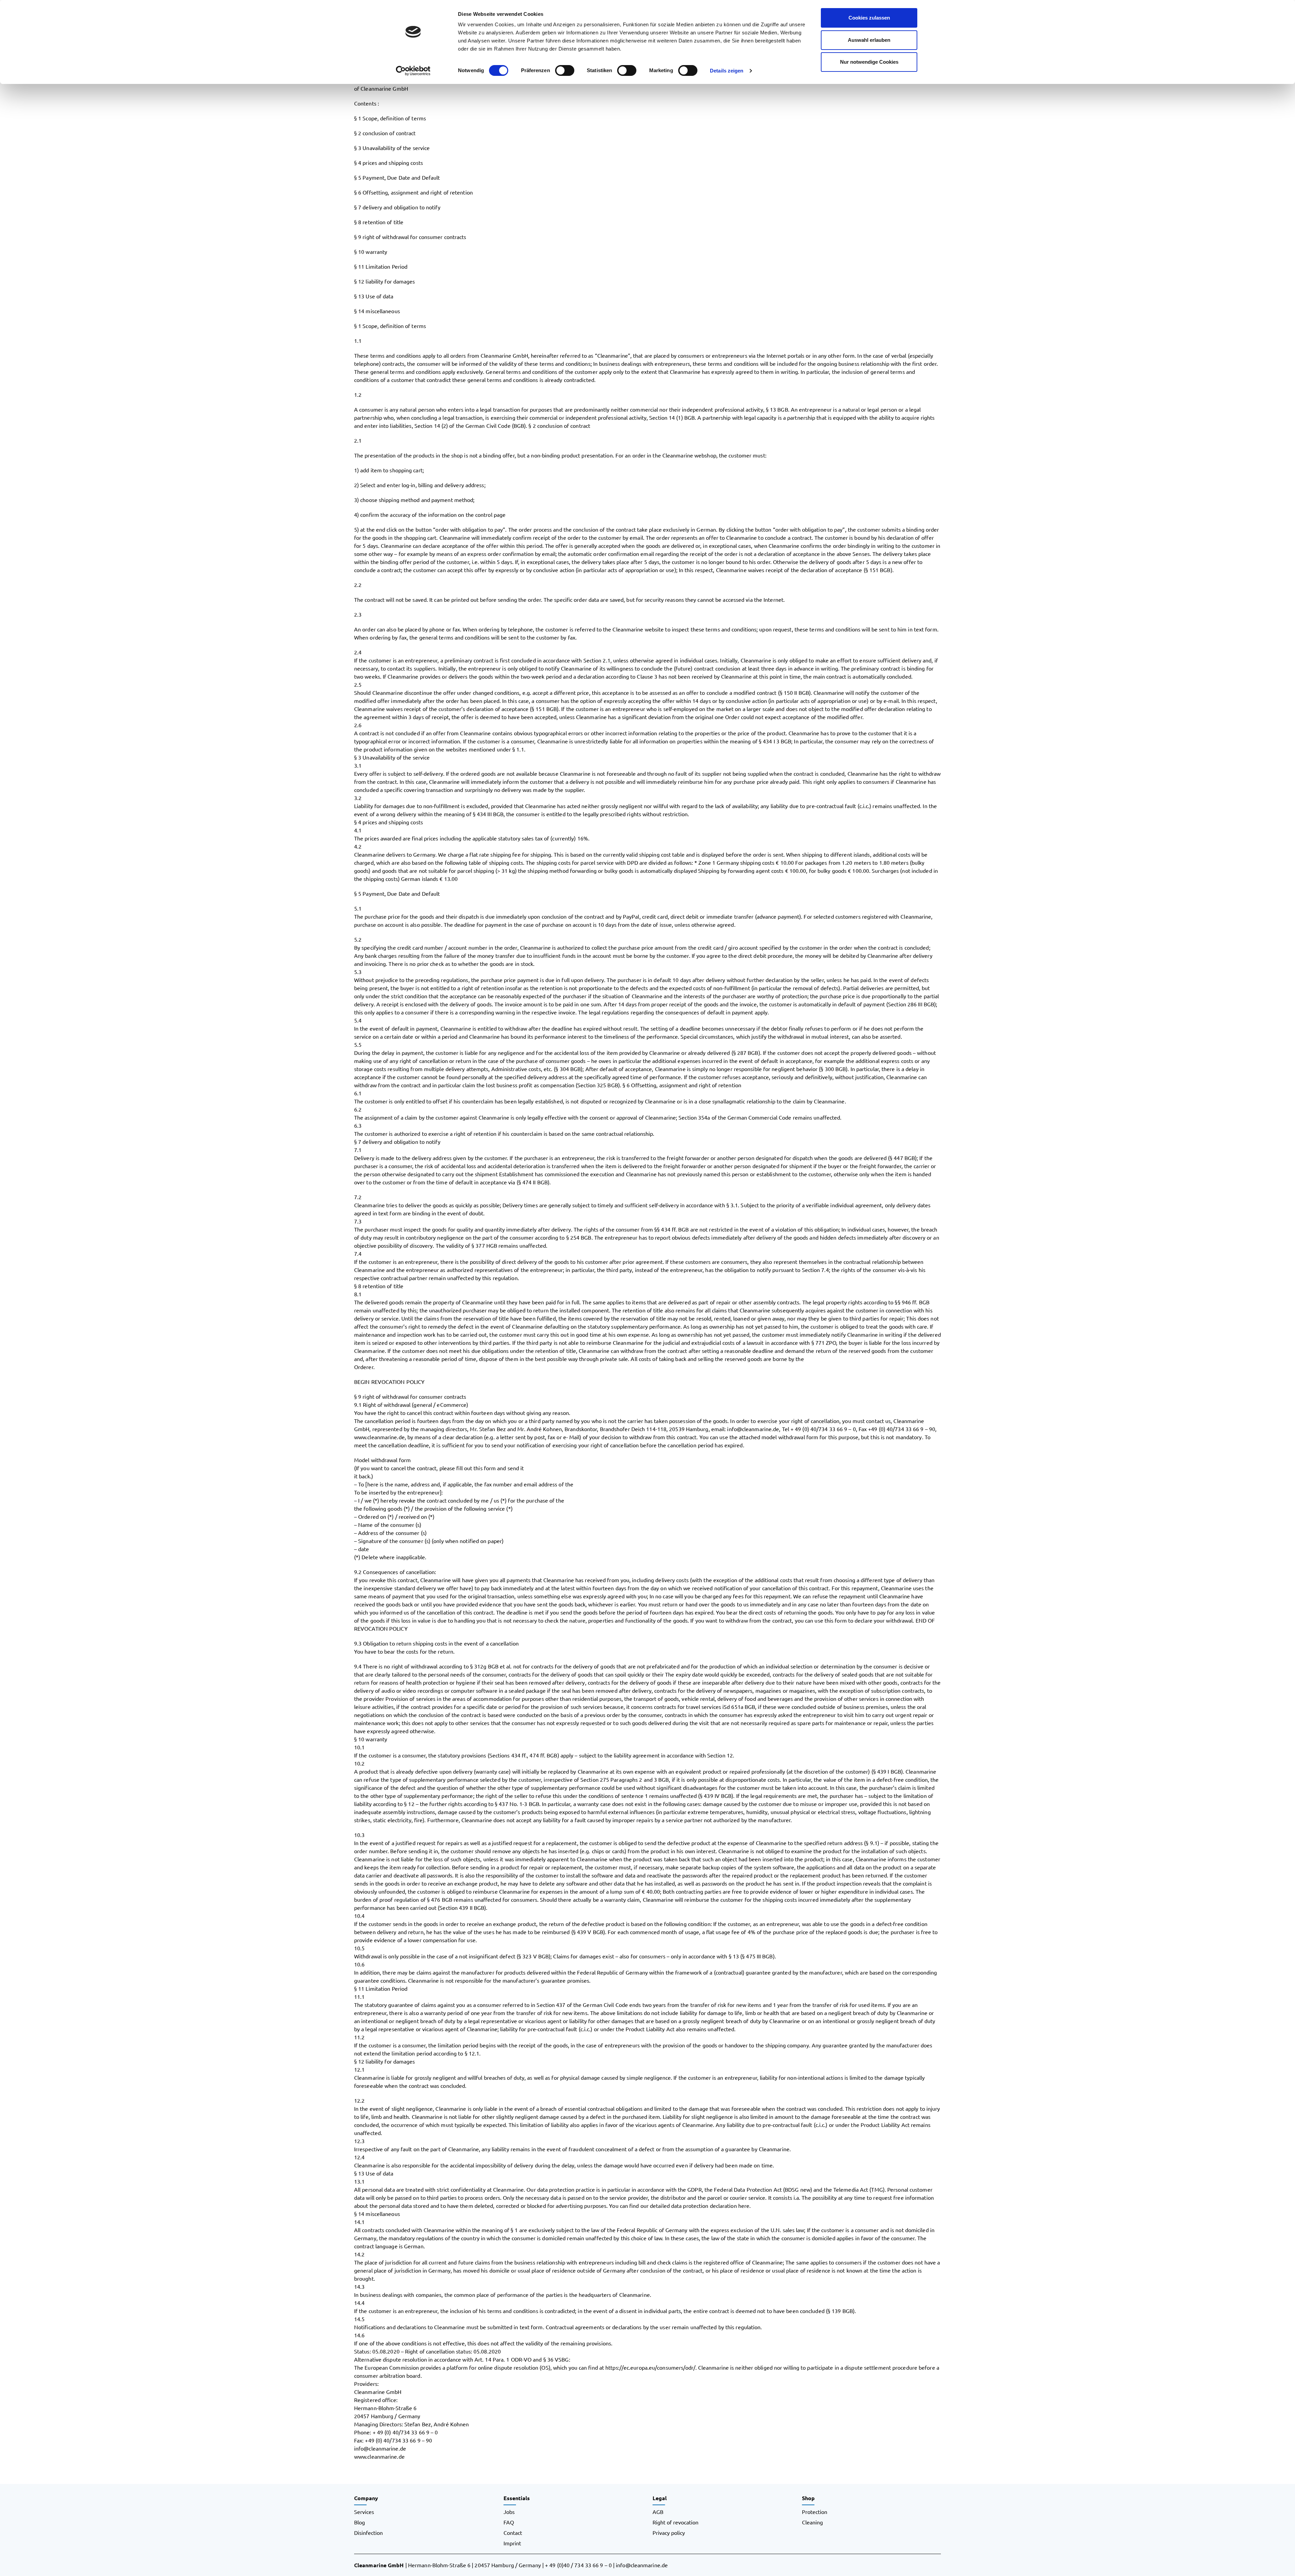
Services (364, 2512)
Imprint (512, 2543)
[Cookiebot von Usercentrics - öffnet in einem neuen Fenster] (413, 71)
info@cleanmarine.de (642, 2565)
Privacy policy (669, 2533)
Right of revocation (675, 2522)
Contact (513, 2533)
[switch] (565, 70)
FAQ (509, 2522)
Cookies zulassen (869, 18)
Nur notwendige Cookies (869, 62)
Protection (815, 2512)
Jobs (509, 2512)
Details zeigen (727, 71)
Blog (359, 2522)
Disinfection (368, 2533)
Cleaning (812, 2522)
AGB (658, 2512)
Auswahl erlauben (869, 40)
